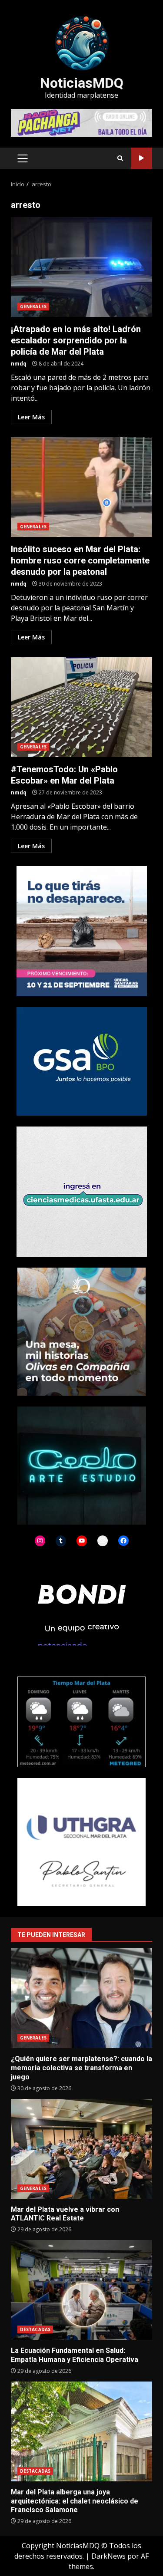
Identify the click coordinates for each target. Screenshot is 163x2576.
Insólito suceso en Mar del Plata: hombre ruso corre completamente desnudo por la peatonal (81, 487)
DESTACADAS (35, 2329)
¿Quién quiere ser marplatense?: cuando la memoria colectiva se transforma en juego (81, 1998)
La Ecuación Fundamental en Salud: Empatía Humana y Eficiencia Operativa (81, 2290)
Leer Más (31, 417)
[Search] (120, 158)
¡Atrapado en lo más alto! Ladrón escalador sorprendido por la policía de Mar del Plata (81, 267)
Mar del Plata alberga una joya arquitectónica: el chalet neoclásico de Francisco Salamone (81, 2431)
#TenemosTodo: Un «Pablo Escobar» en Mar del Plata (81, 707)
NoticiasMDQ (82, 83)
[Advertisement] (81, 122)
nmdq (19, 364)
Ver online (141, 158)
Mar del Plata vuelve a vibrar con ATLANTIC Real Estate (81, 2149)
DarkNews (108, 2556)
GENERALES (33, 306)
